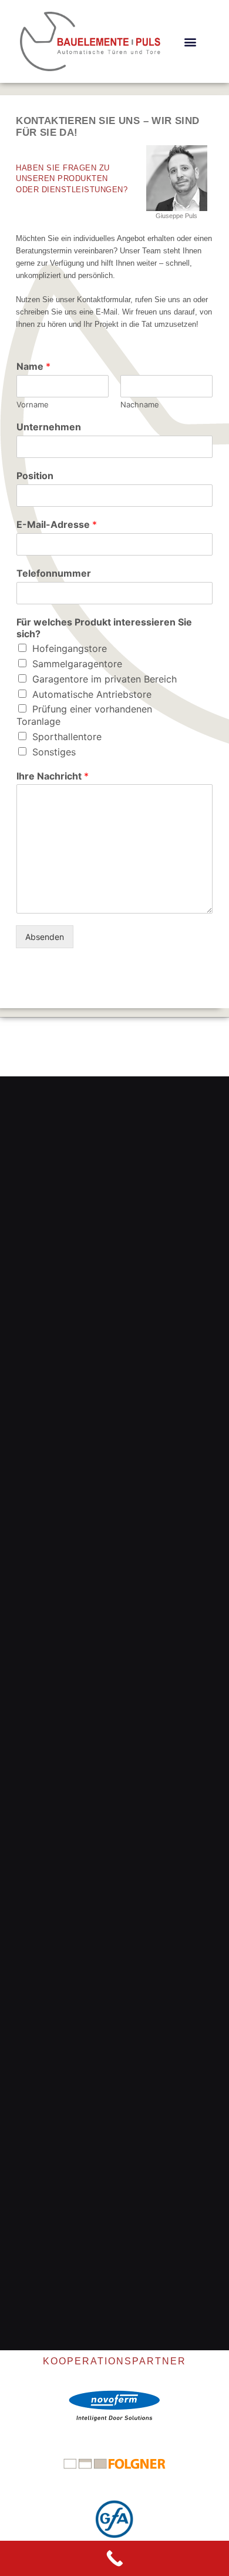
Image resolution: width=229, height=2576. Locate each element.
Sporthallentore (67, 737)
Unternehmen (49, 427)
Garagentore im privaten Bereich (105, 679)
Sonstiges (54, 752)
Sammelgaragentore (77, 664)
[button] (190, 41)
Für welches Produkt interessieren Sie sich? (104, 628)
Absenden (45, 937)
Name (33, 366)
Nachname (140, 404)
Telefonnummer (54, 573)
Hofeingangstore (70, 648)
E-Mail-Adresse (57, 524)
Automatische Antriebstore (92, 694)
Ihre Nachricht (53, 776)
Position (35, 476)
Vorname (33, 404)
